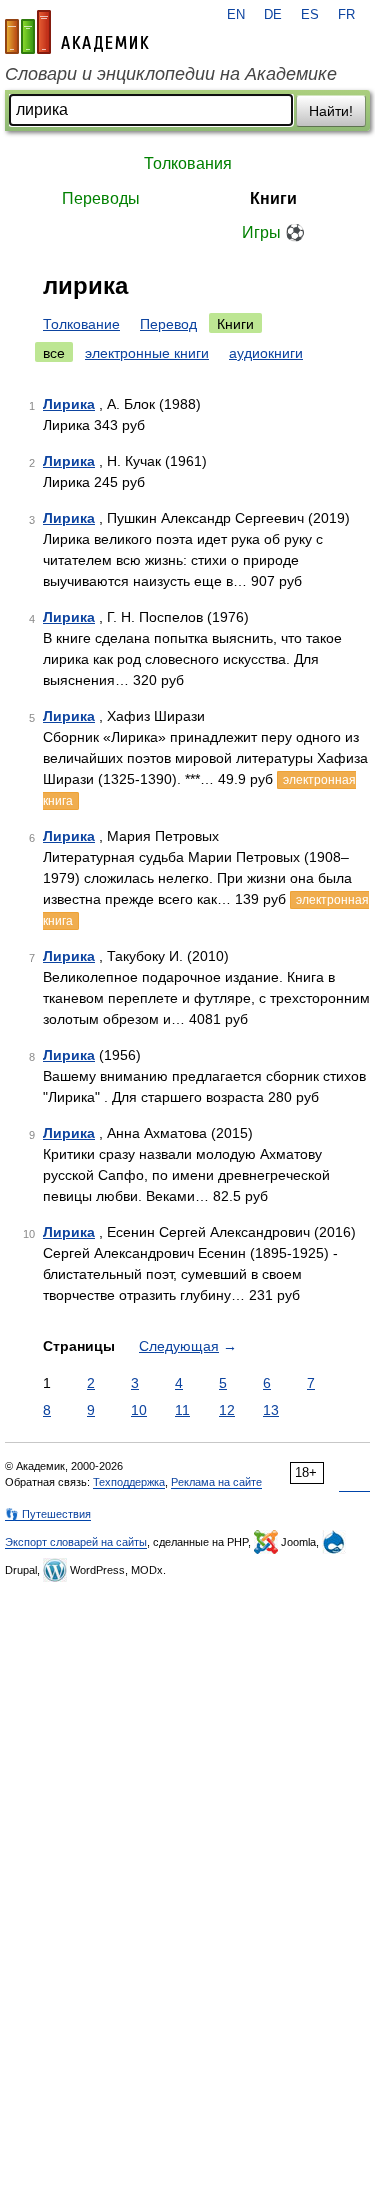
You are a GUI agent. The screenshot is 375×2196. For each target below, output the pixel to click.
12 (227, 1410)
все (54, 353)
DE (273, 15)
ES (310, 15)
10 (139, 1410)
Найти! (331, 111)
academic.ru (77, 32)
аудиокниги (266, 353)
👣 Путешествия (48, 1514)
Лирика (69, 404)
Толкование (81, 324)
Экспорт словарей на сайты (76, 1542)
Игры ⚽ (273, 232)
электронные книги (147, 353)
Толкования (188, 163)
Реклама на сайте (216, 1482)
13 (271, 1410)
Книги (273, 198)
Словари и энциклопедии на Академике (171, 74)
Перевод (168, 324)
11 (182, 1410)
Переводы (101, 198)
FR (346, 15)
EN (236, 15)
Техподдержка (129, 1482)
